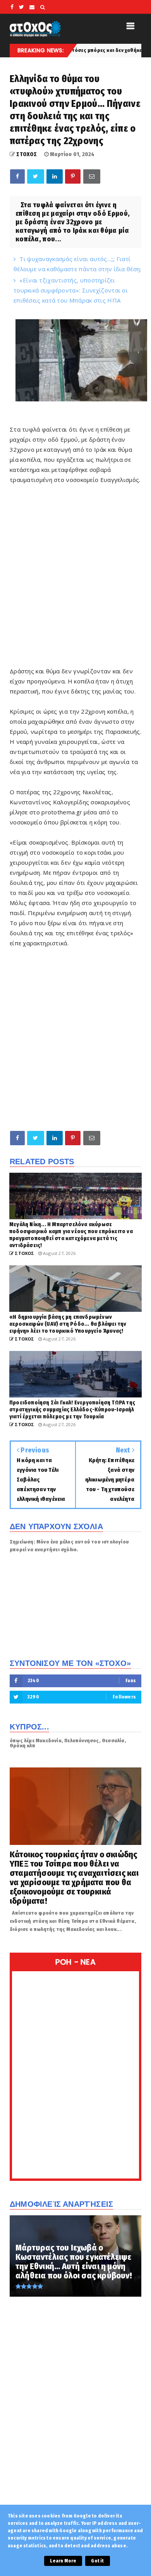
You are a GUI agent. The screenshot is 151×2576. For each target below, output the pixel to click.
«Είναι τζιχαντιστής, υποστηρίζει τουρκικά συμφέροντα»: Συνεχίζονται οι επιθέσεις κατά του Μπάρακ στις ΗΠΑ (71, 290)
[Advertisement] (75, 590)
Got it (97, 2561)
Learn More (63, 2561)
